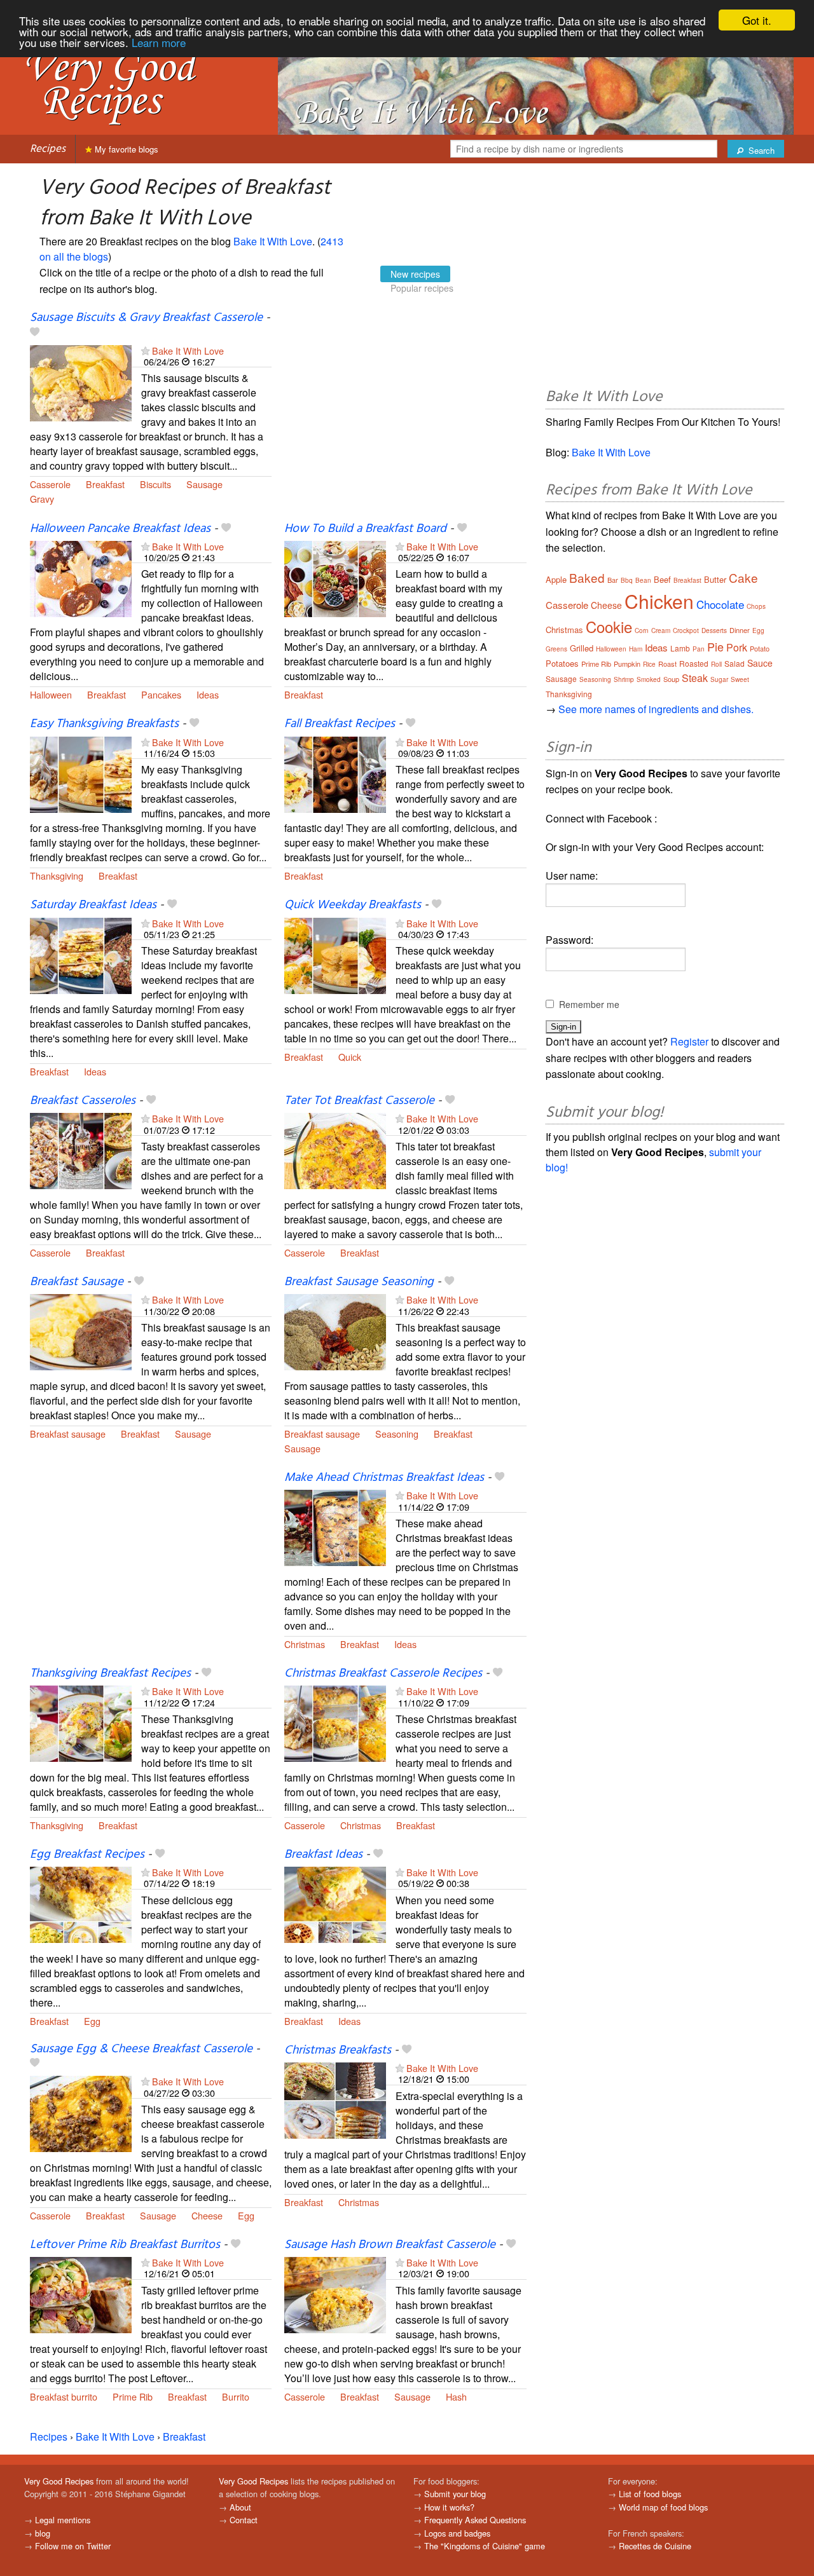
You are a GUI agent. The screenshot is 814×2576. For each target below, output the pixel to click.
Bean (643, 580)
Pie (715, 646)
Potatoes (562, 663)
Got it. (757, 20)
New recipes (415, 274)
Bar (613, 580)
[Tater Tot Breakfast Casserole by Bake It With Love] (335, 1150)
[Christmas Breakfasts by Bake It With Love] (335, 2099)
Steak (695, 678)
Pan (699, 649)
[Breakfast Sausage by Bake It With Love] (81, 1331)
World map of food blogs (663, 2507)
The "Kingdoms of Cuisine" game (485, 2546)
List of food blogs (650, 2494)
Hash (456, 2396)
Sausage (204, 484)
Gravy (42, 499)
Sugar (719, 679)
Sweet (740, 679)
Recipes (48, 149)
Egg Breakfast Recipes (87, 1855)
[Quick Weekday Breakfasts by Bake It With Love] (335, 954)
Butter (715, 579)
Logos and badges (457, 2533)
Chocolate (720, 604)
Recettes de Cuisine (655, 2546)
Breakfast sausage (68, 1434)
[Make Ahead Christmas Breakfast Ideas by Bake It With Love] (335, 1527)
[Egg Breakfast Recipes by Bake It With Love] (81, 1903)
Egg (92, 2021)
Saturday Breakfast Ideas (93, 905)
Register (689, 1041)
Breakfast (105, 484)
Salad (735, 663)
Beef (662, 579)
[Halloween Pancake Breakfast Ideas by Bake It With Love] (81, 577)
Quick (350, 1057)
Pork (737, 647)
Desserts (714, 630)
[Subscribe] (145, 351)
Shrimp (624, 679)
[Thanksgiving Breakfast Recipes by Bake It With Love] (81, 1722)
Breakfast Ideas (323, 1855)
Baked (587, 577)
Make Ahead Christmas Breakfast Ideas (384, 1478)
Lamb (680, 648)
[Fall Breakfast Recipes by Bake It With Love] (335, 773)
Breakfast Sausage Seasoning (359, 1282)
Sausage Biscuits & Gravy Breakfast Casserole (146, 318)
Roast (667, 664)
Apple (556, 579)
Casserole (50, 484)
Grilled (582, 648)
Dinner (740, 630)
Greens (556, 649)
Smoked (649, 679)
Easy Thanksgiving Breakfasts (104, 724)
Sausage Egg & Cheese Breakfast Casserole (141, 2049)
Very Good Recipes (59, 2481)
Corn (642, 630)
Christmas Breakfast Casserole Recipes (383, 1673)
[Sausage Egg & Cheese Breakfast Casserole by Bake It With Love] (81, 2112)
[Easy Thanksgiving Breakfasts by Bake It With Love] (81, 773)
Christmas (305, 1644)
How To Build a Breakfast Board (365, 529)
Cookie (609, 626)
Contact (244, 2520)
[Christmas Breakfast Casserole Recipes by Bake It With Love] (335, 1722)
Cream (661, 630)
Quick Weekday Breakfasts (353, 905)
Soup (671, 679)
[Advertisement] (405, 415)
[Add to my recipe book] (35, 333)
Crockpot (686, 630)
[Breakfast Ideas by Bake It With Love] (335, 1903)
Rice (649, 664)
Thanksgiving (57, 876)
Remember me (589, 1004)
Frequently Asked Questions (475, 2520)
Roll (716, 664)
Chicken (659, 601)
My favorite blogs (125, 149)
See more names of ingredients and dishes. (656, 709)
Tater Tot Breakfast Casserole (359, 1101)
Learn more (159, 42)
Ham (636, 649)
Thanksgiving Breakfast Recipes (110, 1673)
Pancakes (161, 694)
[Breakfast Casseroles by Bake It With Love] (81, 1150)
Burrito (236, 2396)
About (240, 2507)
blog (43, 2533)
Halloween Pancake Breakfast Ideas (120, 529)
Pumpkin (627, 664)
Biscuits (155, 484)
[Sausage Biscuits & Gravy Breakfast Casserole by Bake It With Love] (81, 382)
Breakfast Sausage (77, 1282)
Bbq (627, 580)
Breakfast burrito (64, 2396)
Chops (756, 606)
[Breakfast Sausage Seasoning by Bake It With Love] (335, 1331)
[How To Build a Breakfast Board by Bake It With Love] (335, 577)
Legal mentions (63, 2520)
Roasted (694, 663)
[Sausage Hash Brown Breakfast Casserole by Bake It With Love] (335, 2293)
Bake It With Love (273, 241)
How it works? (449, 2507)
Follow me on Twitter (73, 2546)
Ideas (208, 694)
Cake (743, 577)
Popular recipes (422, 288)
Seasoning (397, 1434)
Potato (760, 648)
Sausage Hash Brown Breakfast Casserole (390, 2245)
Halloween (51, 694)
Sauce (760, 663)
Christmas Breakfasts (338, 2050)
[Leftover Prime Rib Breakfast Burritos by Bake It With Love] (81, 2293)
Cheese (207, 2215)
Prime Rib (133, 2396)
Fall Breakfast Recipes (340, 724)
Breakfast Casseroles (83, 1101)
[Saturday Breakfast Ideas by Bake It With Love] (81, 954)
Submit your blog (455, 2494)
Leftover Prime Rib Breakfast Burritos (125, 2245)
